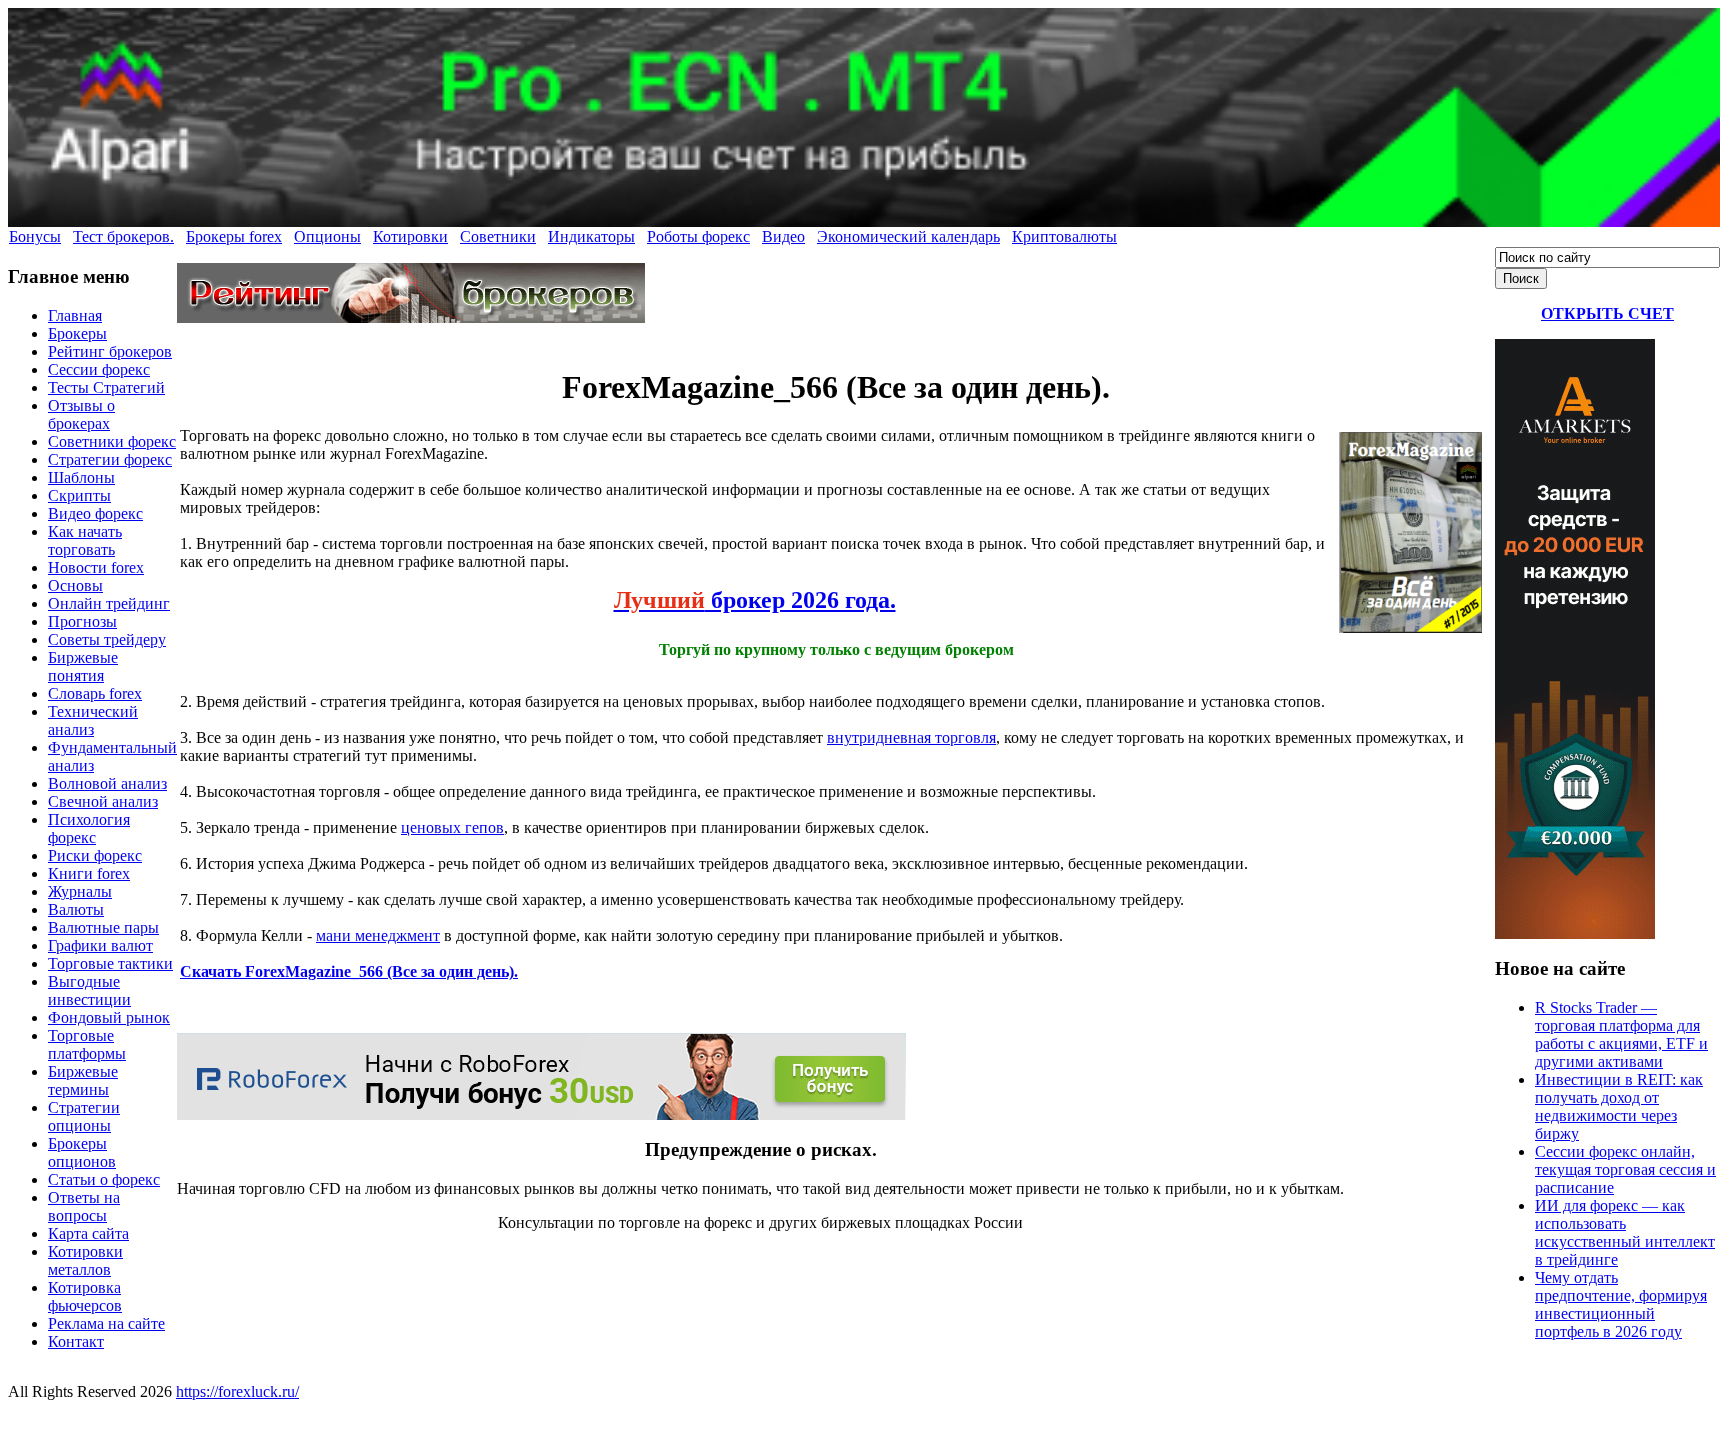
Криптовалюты (1064, 236)
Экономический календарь (908, 236)
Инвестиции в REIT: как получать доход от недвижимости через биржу (1619, 1106)
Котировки (410, 236)
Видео (783, 236)
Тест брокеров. (123, 236)
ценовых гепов (452, 827)
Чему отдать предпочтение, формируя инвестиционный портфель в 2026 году (1621, 1304)
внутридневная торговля (911, 737)
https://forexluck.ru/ (237, 1391)
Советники (498, 236)
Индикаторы (591, 236)
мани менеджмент (378, 935)
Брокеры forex (234, 236)
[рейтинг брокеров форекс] (411, 317)
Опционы (327, 236)
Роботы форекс (698, 236)
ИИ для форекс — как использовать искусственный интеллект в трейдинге (1625, 1232)
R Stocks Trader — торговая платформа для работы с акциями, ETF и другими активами (1621, 1034)
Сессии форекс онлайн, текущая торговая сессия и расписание (1625, 1169)
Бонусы (35, 236)
